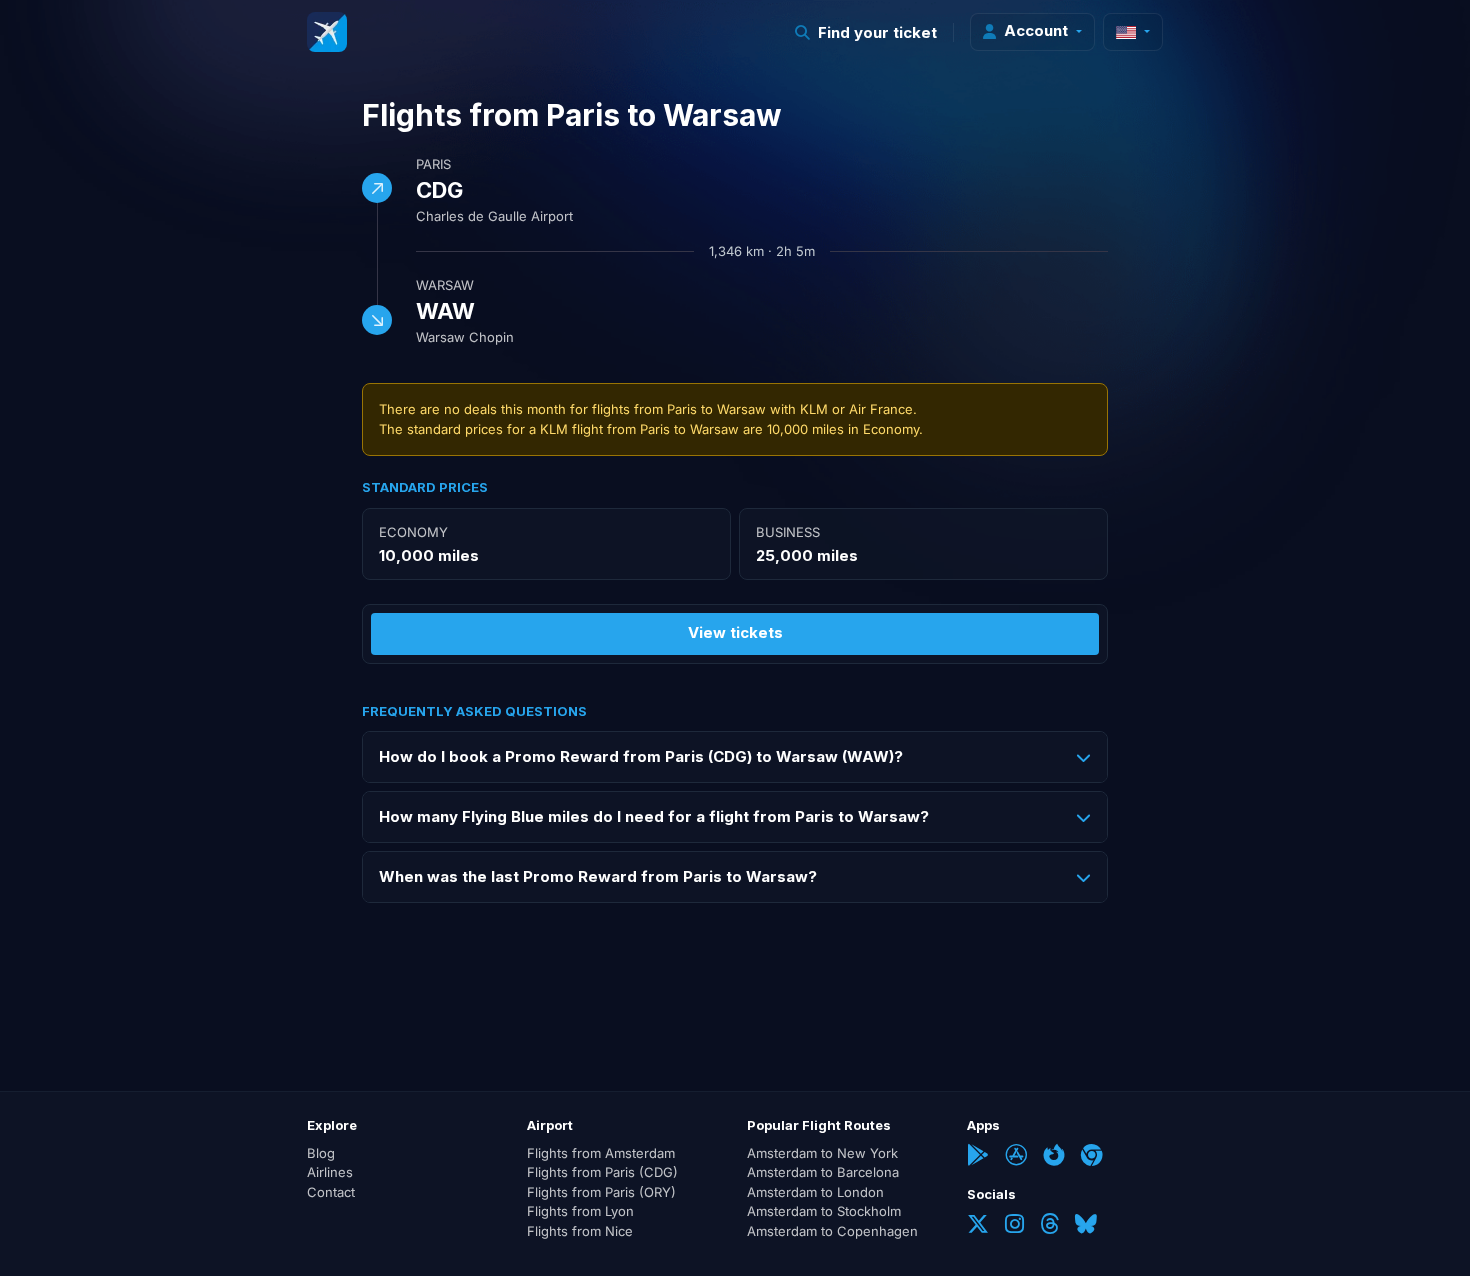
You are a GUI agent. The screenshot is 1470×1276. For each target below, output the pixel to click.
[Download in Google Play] (978, 1157)
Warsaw (445, 285)
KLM (814, 409)
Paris (433, 164)
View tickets (735, 632)
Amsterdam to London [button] (815, 1192)
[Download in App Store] (1016, 1157)
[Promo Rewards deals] (327, 32)
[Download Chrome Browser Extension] (1092, 1157)
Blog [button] (321, 1153)
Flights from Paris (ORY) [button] (601, 1192)
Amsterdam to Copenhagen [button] (832, 1231)
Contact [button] (331, 1192)
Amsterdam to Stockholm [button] (824, 1211)
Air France (881, 409)
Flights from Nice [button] (580, 1231)
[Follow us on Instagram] (1014, 1226)
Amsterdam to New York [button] (822, 1153)
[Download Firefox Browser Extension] (1054, 1157)
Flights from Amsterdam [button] (601, 1153)
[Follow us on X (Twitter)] (978, 1226)
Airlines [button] (330, 1172)
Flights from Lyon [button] (580, 1211)
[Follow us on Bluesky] (1086, 1226)
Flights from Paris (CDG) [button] (602, 1172)
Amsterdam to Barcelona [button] (823, 1172)
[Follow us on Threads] (1049, 1226)
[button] (866, 32)
